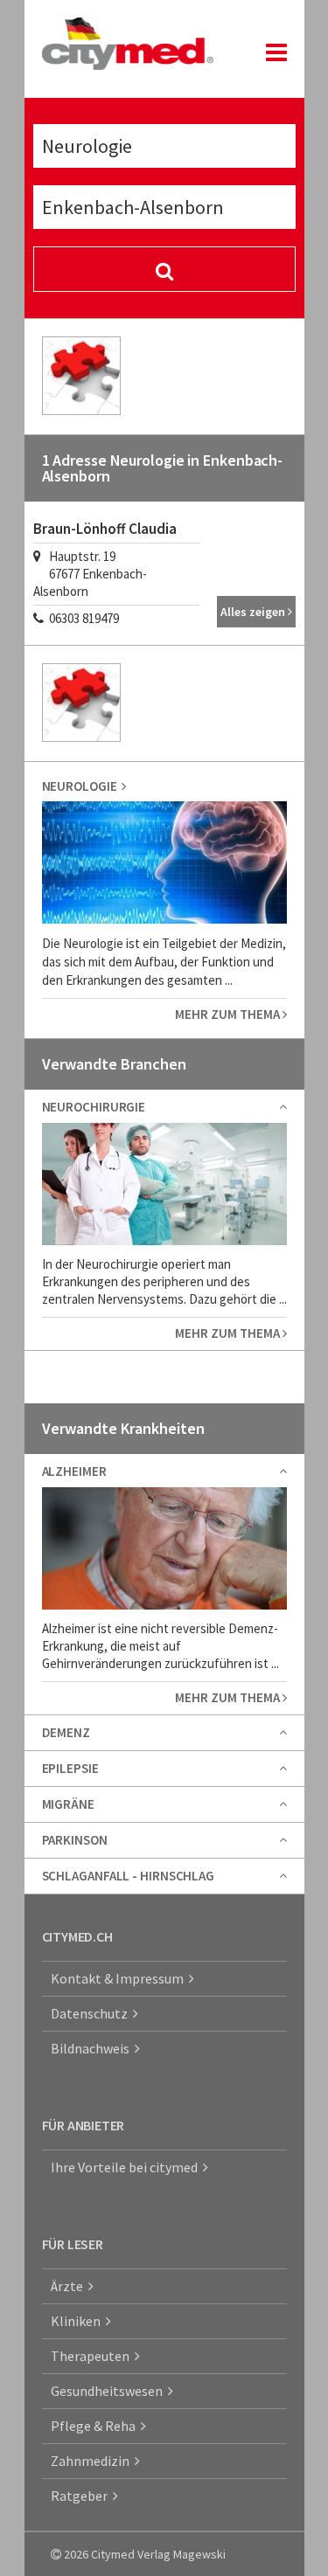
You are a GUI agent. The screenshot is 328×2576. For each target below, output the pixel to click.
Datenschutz (92, 2013)
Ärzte (70, 2286)
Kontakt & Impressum (120, 1978)
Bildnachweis (93, 2048)
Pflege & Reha (96, 2426)
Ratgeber (82, 2496)
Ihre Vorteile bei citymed (127, 2167)
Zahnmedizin (93, 2461)
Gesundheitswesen (109, 2391)
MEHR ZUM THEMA (229, 1014)
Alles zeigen (254, 612)
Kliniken (78, 2321)
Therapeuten (93, 2356)
